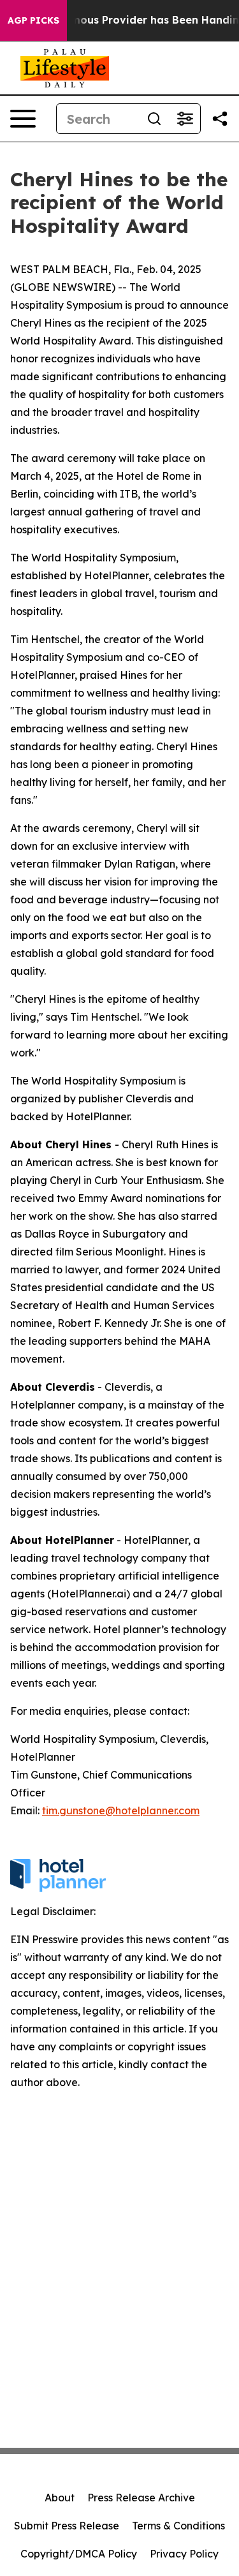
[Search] (154, 119)
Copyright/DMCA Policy (79, 2554)
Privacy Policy (184, 2554)
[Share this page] (220, 119)
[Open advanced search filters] (185, 119)
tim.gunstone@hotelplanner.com (121, 1810)
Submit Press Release (67, 2526)
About (60, 2498)
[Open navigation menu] (23, 119)
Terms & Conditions (178, 2526)
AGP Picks (33, 20)
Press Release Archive (141, 2498)
